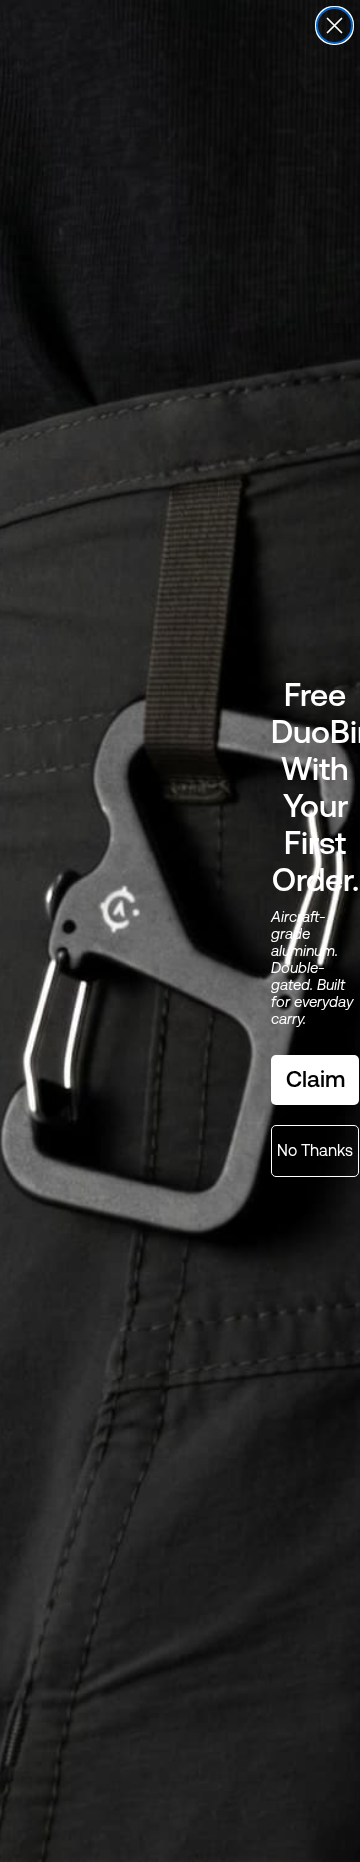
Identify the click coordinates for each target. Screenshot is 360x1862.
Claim (315, 1079)
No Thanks (315, 1150)
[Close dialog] (334, 25)
